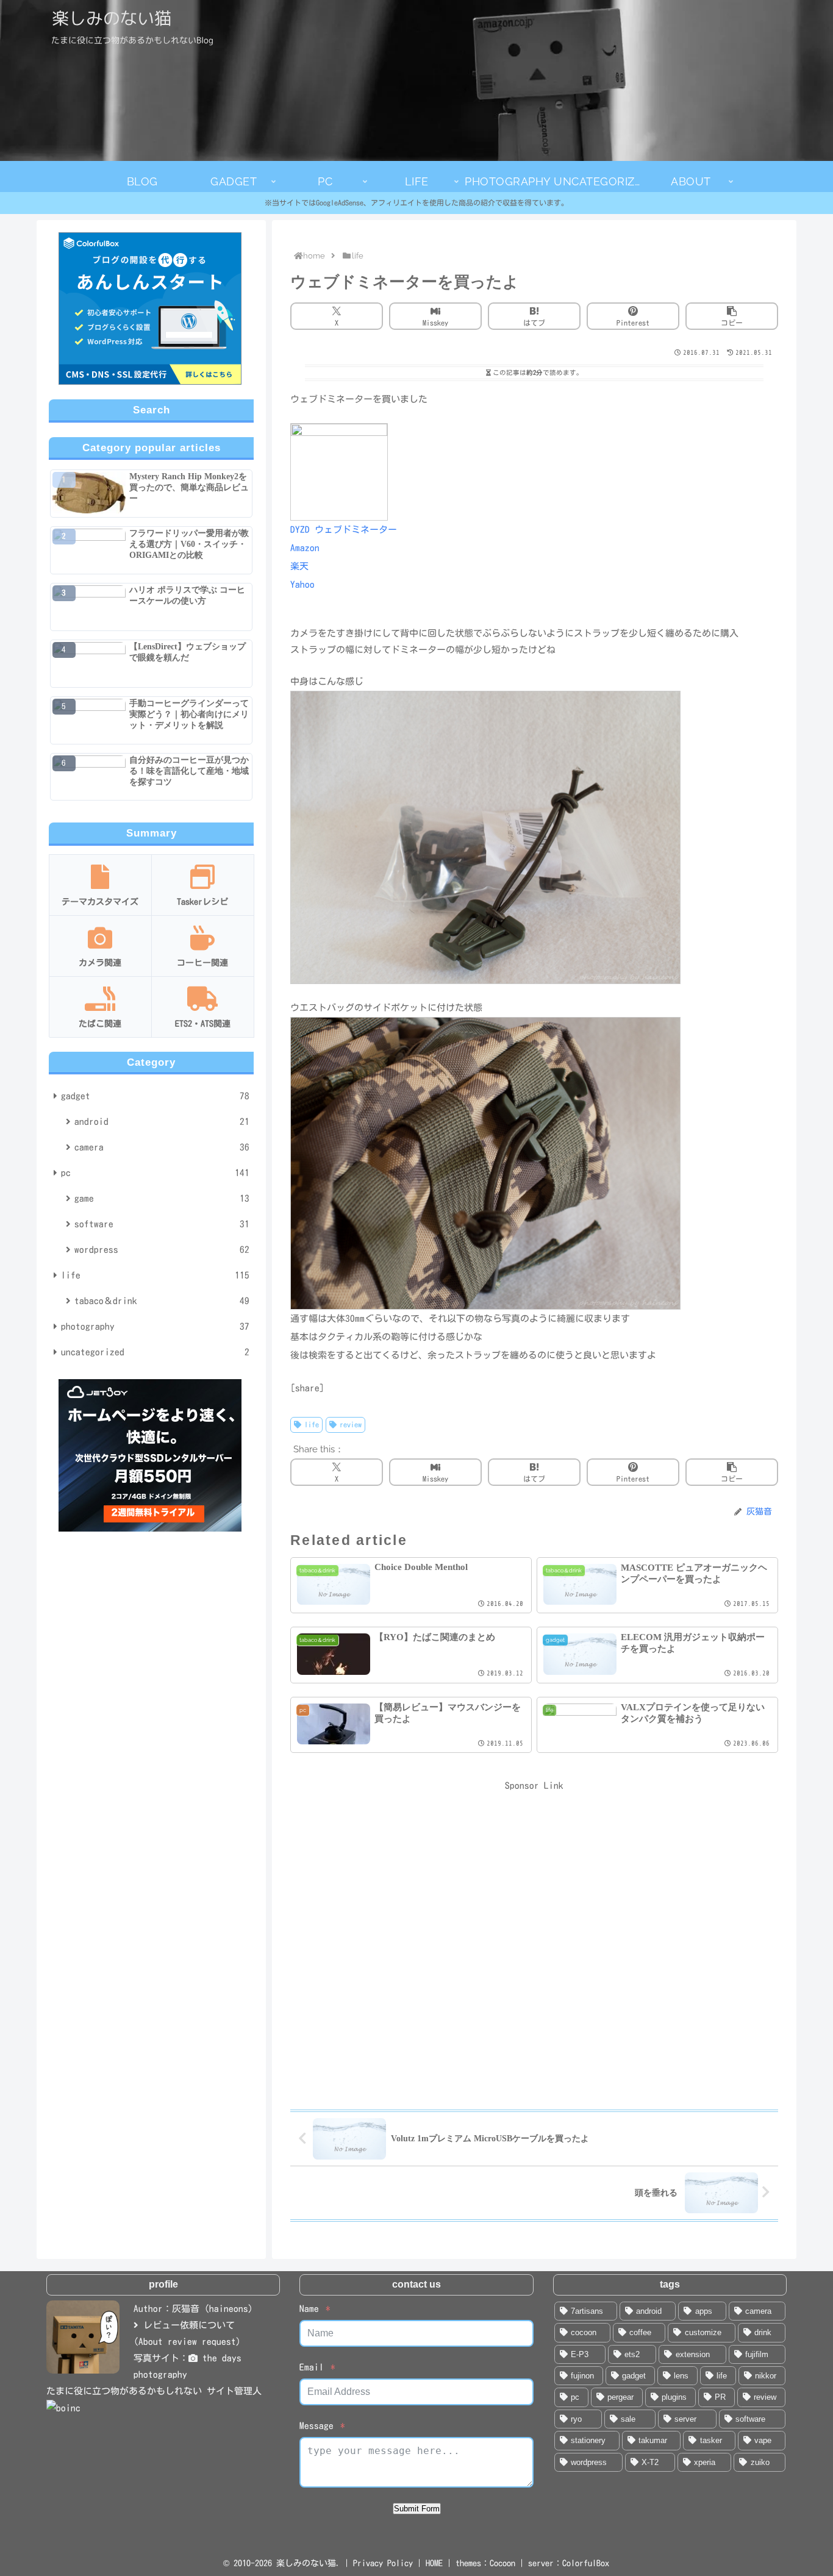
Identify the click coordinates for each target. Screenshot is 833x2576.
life (312, 1424)
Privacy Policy (383, 2563)
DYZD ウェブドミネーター (344, 530)
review (351, 1424)
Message (316, 2426)
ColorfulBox (586, 2563)
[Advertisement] (534, 1940)
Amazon (305, 548)
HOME (434, 2563)
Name (309, 2309)
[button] (732, 316)
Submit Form (417, 2509)
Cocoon (502, 2563)
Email (312, 2367)
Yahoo (302, 584)
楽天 (299, 566)
